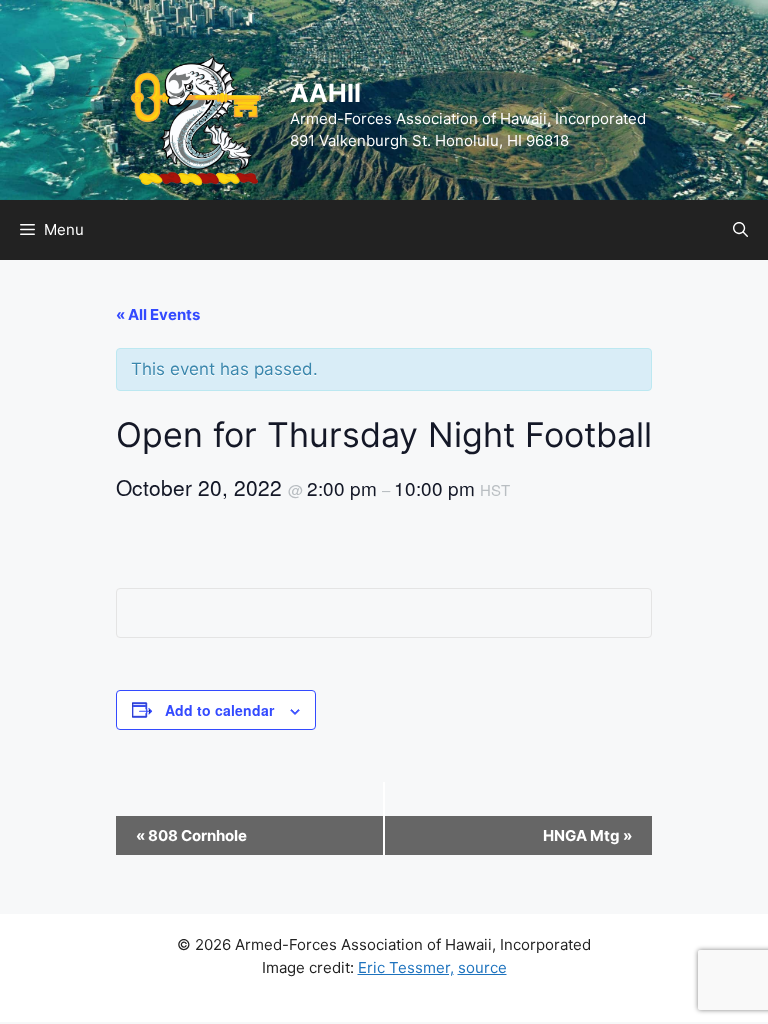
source (482, 967)
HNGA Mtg (587, 835)
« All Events (158, 314)
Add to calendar (219, 710)
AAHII (325, 93)
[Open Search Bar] (740, 230)
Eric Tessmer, (406, 967)
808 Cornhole (191, 835)
